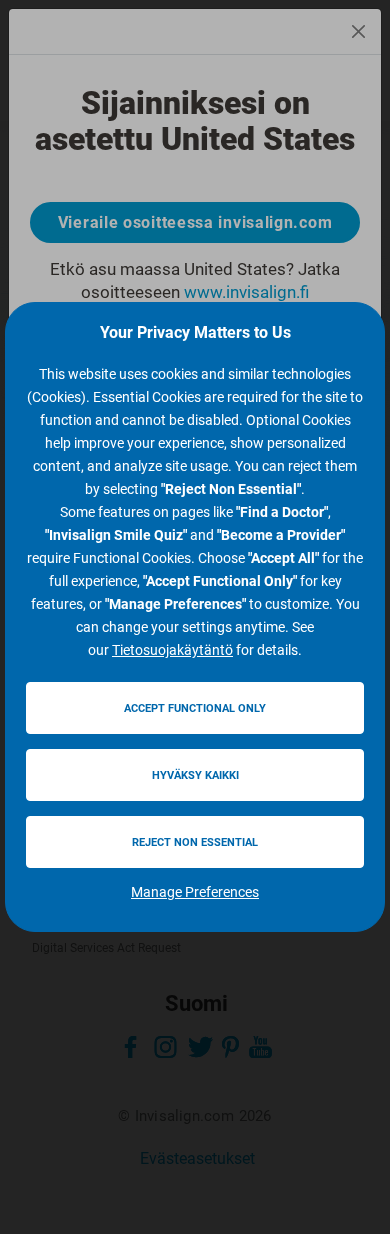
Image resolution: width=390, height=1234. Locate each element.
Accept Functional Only (195, 708)
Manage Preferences (195, 892)
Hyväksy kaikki (195, 775)
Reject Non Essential (195, 842)
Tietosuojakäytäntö (172, 650)
